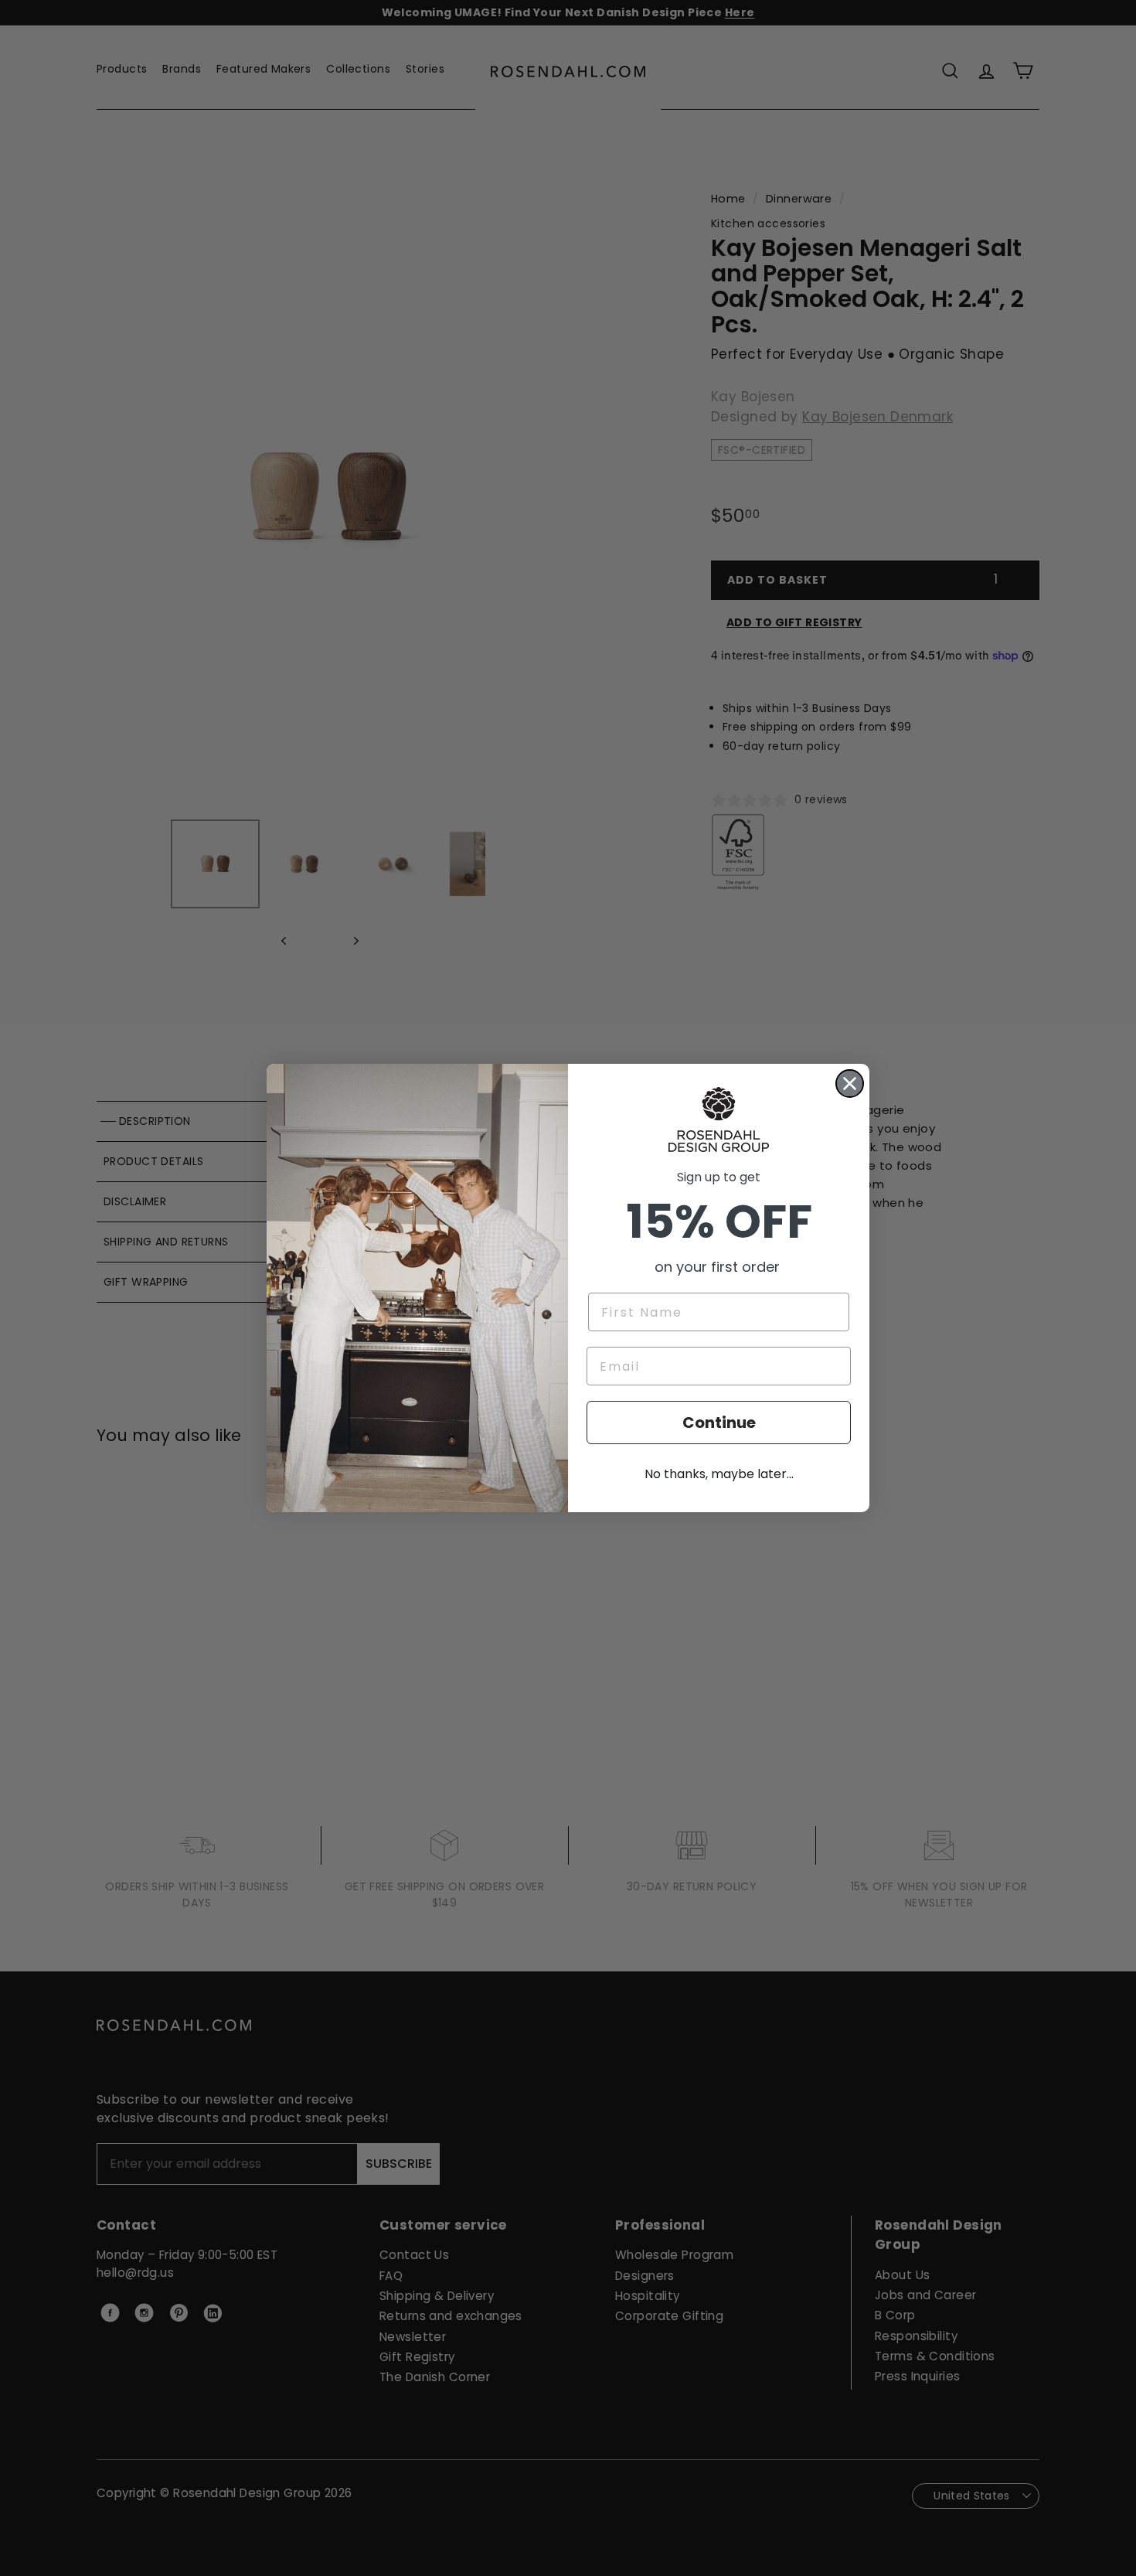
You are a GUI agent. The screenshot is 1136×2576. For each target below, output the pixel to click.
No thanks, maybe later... (719, 1474)
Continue (719, 1423)
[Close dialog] (850, 1084)
